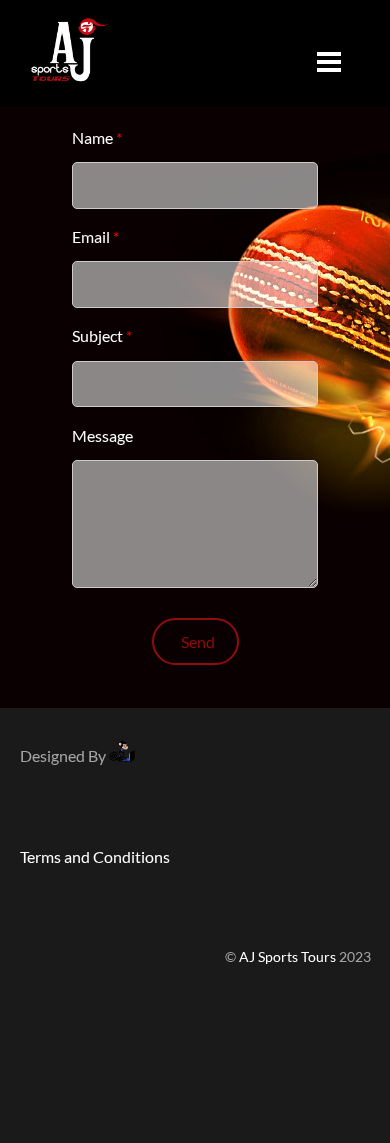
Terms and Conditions (95, 856)
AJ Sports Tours (287, 957)
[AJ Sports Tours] (70, 88)
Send (198, 641)
